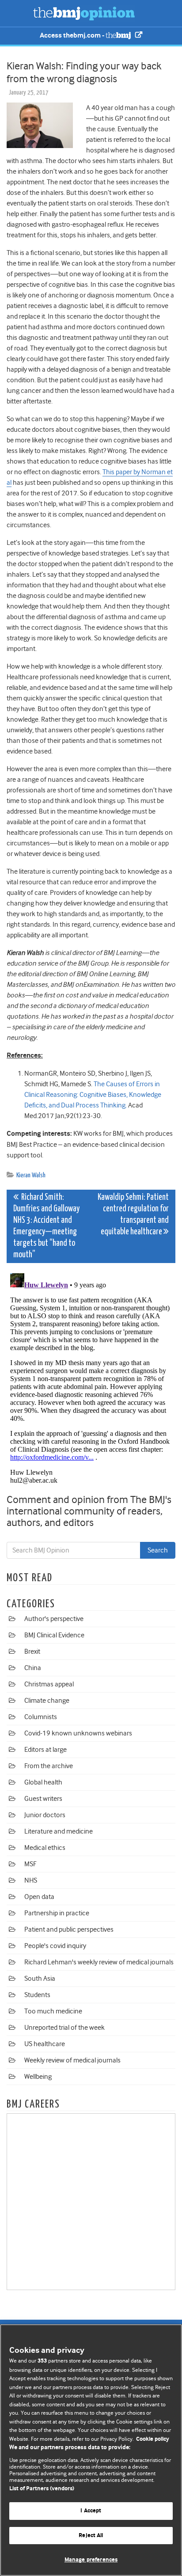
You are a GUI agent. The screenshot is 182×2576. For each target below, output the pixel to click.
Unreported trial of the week (64, 2028)
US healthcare (45, 2044)
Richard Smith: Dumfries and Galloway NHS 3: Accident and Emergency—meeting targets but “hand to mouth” (46, 1226)
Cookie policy (153, 2439)
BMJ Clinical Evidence (54, 1635)
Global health (43, 1782)
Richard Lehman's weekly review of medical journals (99, 1962)
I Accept (91, 2511)
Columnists (41, 1717)
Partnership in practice (57, 1913)
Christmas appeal (49, 1684)
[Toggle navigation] (18, 13)
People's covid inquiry (55, 1946)
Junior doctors (45, 1815)
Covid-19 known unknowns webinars (78, 1733)
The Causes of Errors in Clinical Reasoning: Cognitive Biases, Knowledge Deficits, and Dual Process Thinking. (93, 1095)
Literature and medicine (59, 1831)
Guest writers (43, 1799)
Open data (39, 1897)
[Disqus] (91, 1380)
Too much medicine (53, 2011)
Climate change (47, 1701)
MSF (30, 1864)
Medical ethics (45, 1848)
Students (37, 1995)
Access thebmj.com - (73, 36)
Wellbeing (38, 2077)
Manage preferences (91, 2560)
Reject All (91, 2536)
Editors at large (45, 1750)
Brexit (32, 1651)
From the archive (49, 1766)
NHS (31, 1880)
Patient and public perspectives (69, 1929)
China (33, 1668)
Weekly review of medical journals (72, 2060)
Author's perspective (54, 1619)
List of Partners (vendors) (42, 2489)
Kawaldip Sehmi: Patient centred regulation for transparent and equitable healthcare (133, 1215)
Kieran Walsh (31, 1175)
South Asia (40, 1979)
